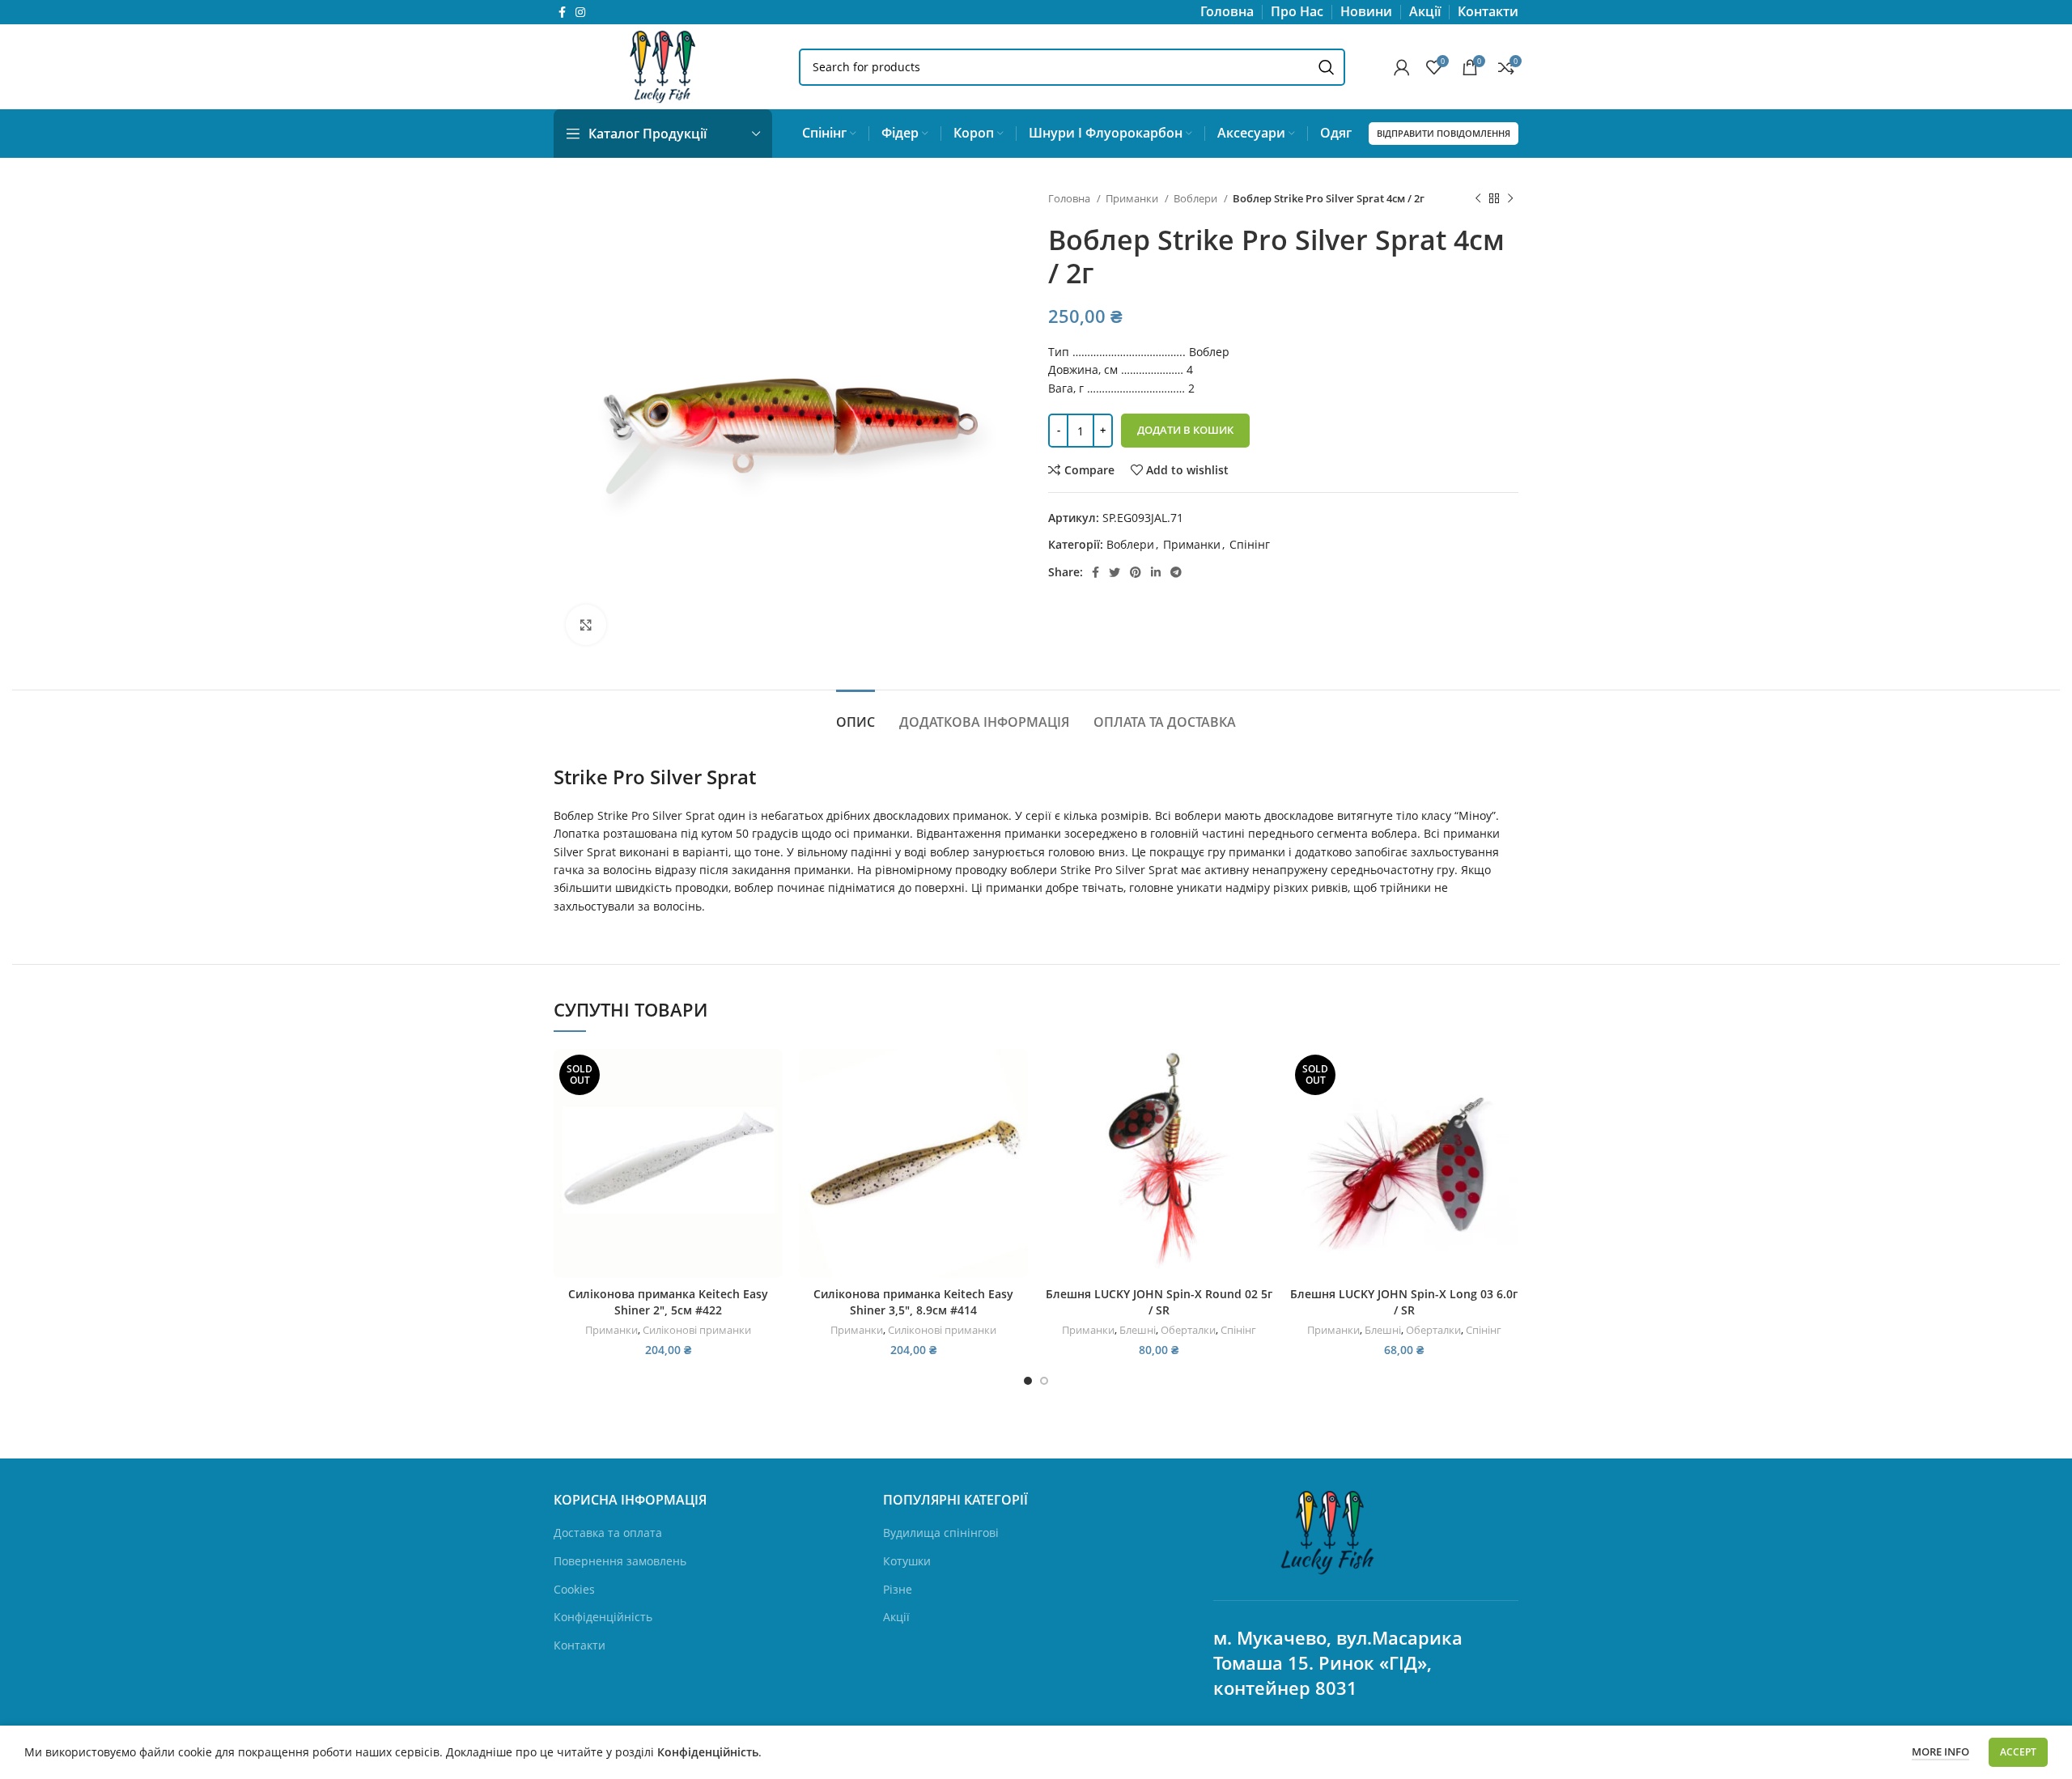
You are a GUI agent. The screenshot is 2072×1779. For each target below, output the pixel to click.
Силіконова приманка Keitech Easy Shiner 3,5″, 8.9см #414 (913, 1302)
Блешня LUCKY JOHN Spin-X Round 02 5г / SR (1159, 1302)
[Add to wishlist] (771, 1148)
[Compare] (771, 1075)
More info (1940, 1751)
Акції (896, 1617)
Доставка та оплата (608, 1533)
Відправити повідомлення (1444, 133)
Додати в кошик (1185, 430)
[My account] (1402, 67)
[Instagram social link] (580, 12)
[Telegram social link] (1176, 572)
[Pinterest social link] (1136, 572)
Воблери (1197, 198)
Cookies (574, 1589)
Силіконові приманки (697, 1330)
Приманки (1133, 198)
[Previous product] (1478, 199)
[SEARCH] (1327, 67)
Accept (2018, 1752)
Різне (898, 1589)
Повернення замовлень (620, 1561)
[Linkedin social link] (1156, 572)
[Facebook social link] (562, 12)
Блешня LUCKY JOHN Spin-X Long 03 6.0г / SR (1404, 1302)
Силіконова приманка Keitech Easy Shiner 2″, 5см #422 (668, 1302)
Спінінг (1250, 544)
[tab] (856, 714)
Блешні (1138, 1330)
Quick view (771, 1112)
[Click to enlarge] (586, 625)
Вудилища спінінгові (941, 1533)
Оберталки (1188, 1330)
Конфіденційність (603, 1617)
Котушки (907, 1561)
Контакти (580, 1645)
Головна (1070, 198)
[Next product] (1510, 199)
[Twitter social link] (1115, 572)
